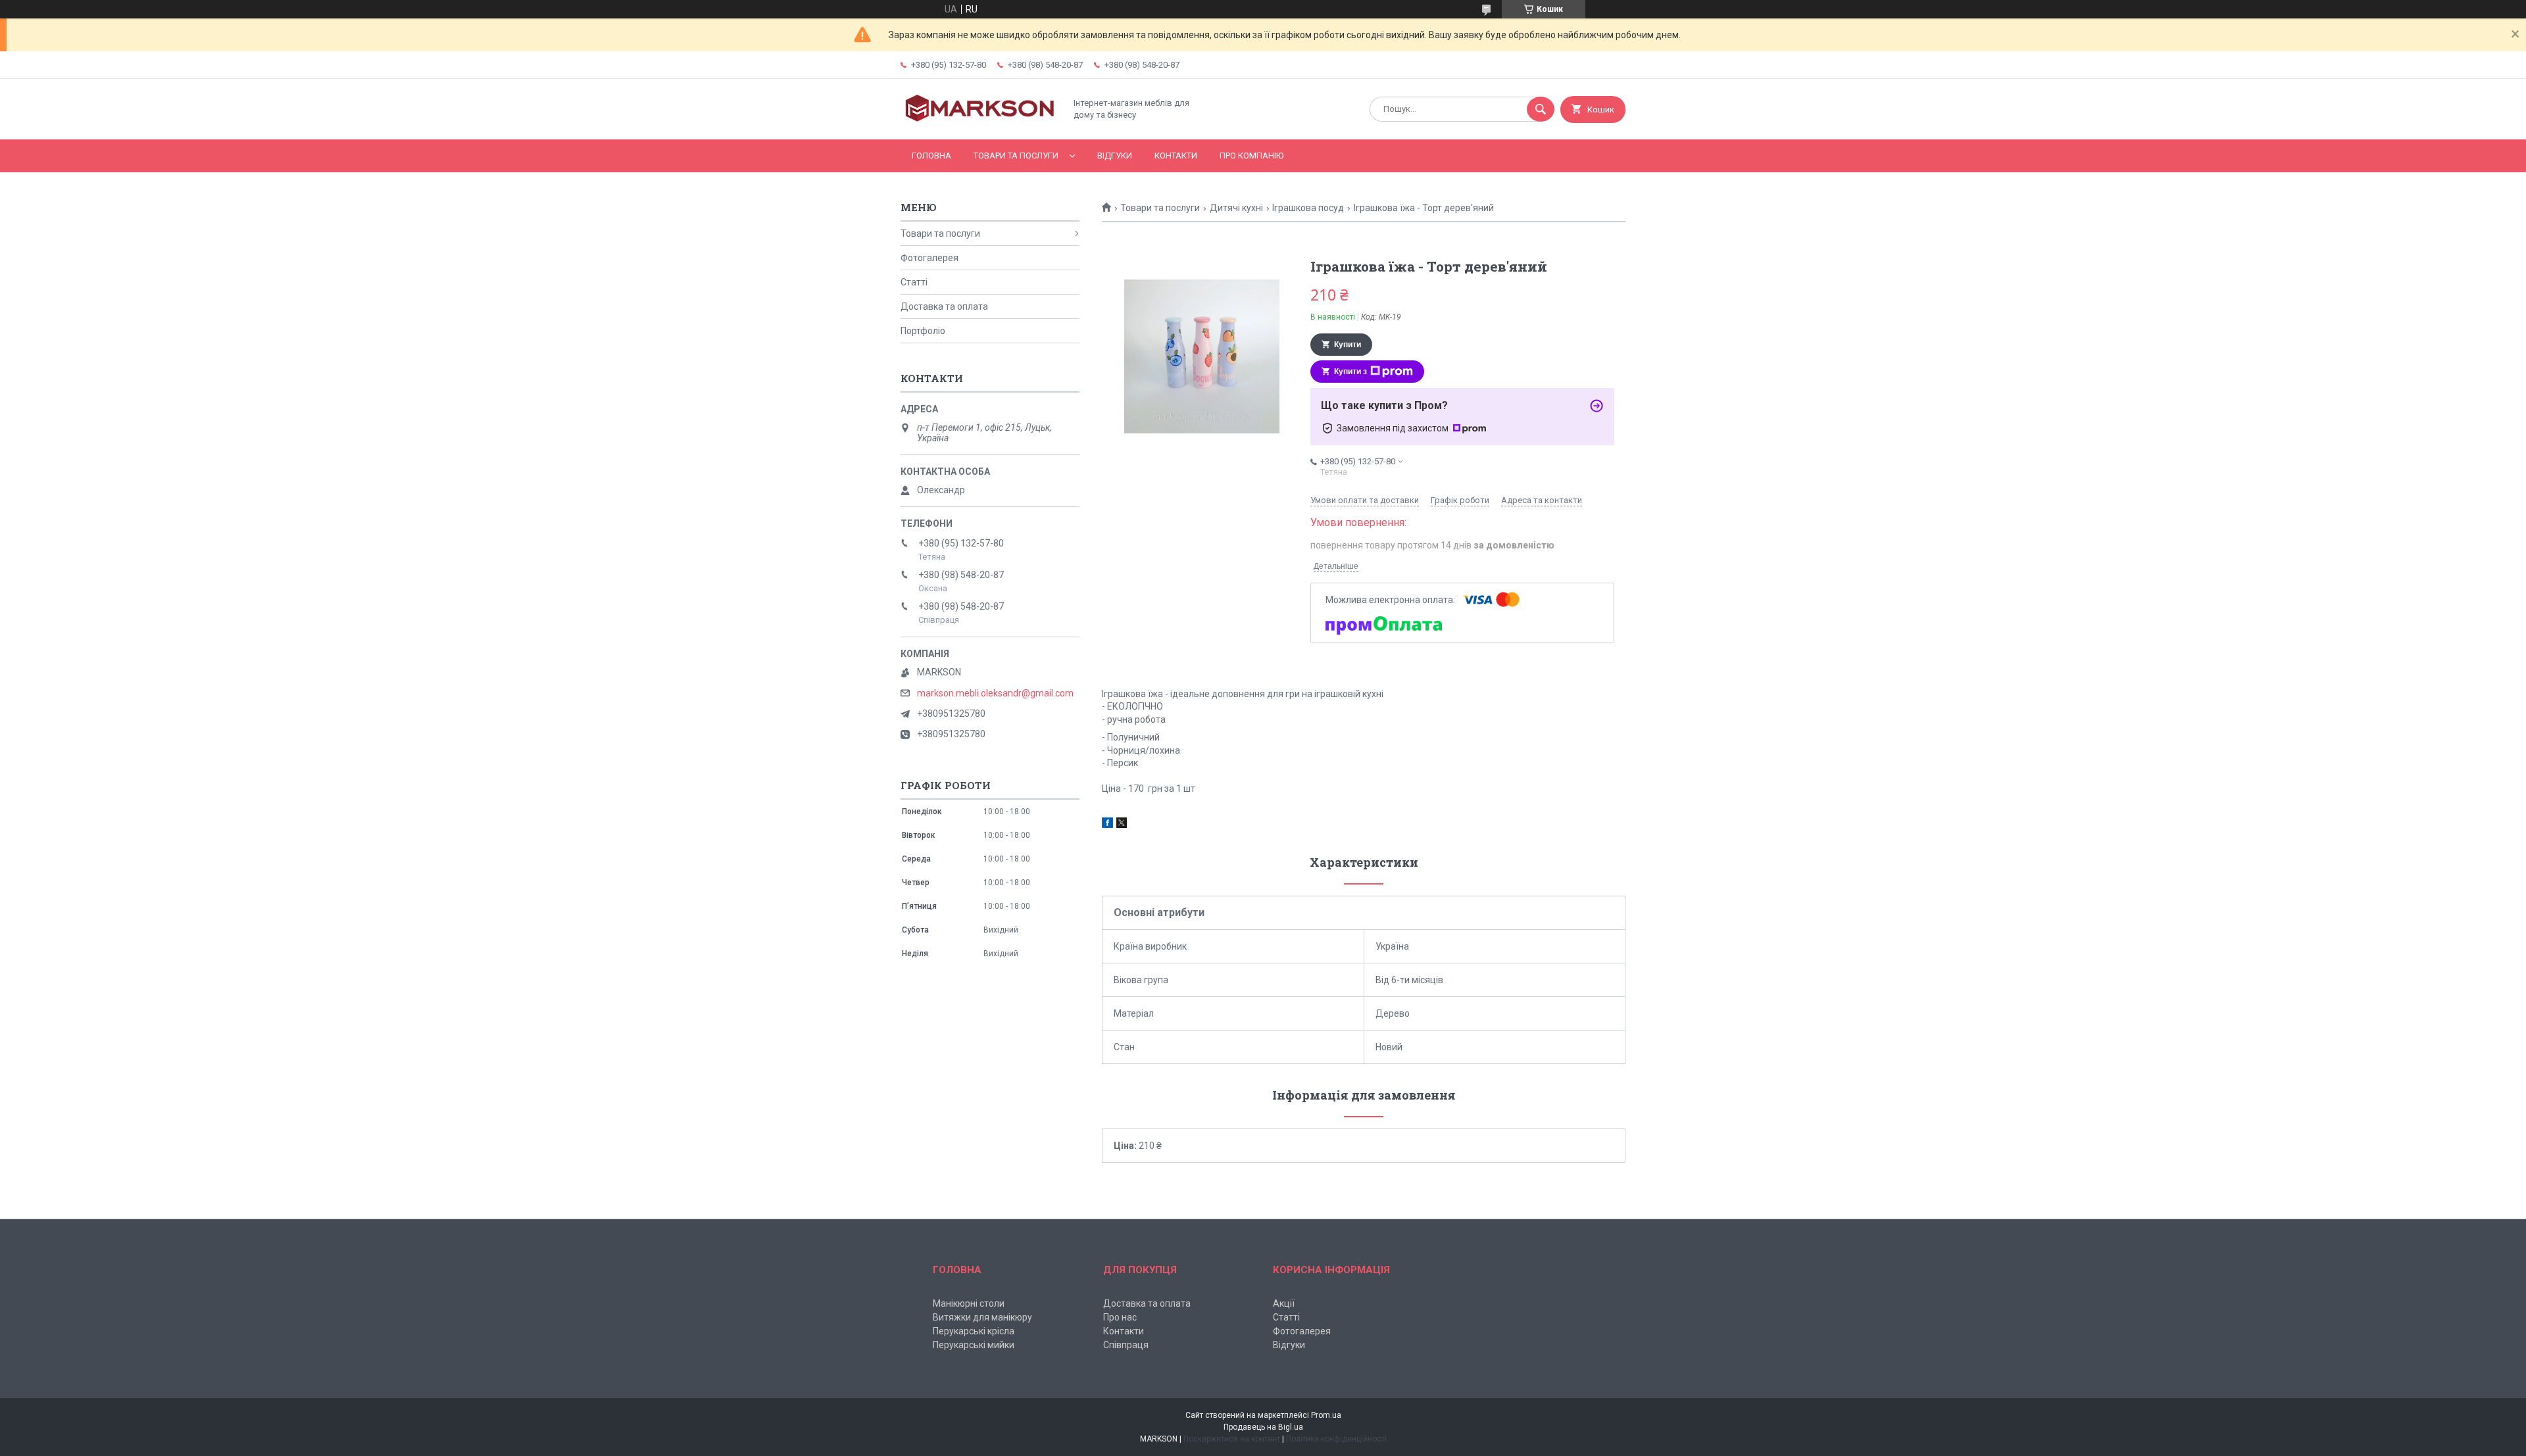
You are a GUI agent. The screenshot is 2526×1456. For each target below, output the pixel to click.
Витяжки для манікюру (982, 1317)
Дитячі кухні (1236, 208)
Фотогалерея (929, 258)
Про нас (1120, 1317)
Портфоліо (923, 331)
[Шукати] (1541, 109)
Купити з (1350, 372)
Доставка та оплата (944, 306)
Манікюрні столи (969, 1303)
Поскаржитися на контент (1232, 1439)
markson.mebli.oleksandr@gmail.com (995, 693)
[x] (1122, 825)
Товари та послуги (1016, 156)
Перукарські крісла (974, 1331)
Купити (1348, 345)
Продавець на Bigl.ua (1263, 1427)
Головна (931, 156)
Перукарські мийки (974, 1345)
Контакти (1176, 156)
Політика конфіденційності (1336, 1439)
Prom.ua (1326, 1415)
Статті (914, 282)
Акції (1284, 1303)
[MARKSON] (979, 123)
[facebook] (1107, 825)
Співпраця (1126, 1345)
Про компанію (1251, 156)
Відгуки (1115, 156)
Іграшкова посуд (1308, 208)
